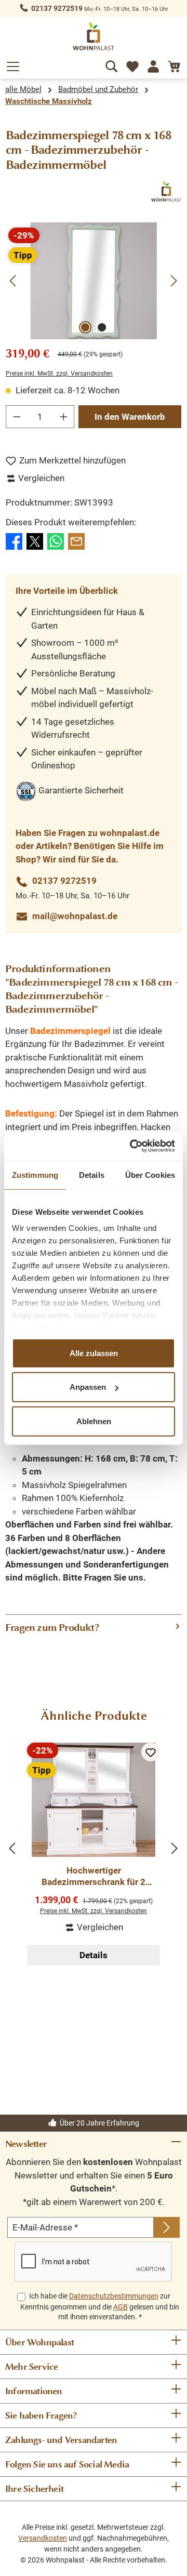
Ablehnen (94, 1421)
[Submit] (167, 2227)
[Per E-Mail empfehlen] (76, 540)
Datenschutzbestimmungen (114, 2296)
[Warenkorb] (174, 64)
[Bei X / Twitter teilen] (35, 540)
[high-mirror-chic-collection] (93, 281)
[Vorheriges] (14, 281)
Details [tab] (92, 1174)
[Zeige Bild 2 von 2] (102, 327)
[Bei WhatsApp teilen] (56, 540)
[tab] (94, 1628)
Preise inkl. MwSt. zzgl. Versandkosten (59, 374)
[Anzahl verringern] (17, 417)
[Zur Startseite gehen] (94, 36)
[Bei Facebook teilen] (14, 540)
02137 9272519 (57, 8)
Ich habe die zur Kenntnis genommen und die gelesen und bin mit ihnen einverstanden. (100, 2306)
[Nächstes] (173, 281)
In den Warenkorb (130, 417)
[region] (94, 281)
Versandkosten (43, 2538)
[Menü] (13, 64)
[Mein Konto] (153, 64)
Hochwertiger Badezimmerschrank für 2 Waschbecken (94, 1876)
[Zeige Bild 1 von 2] (85, 327)
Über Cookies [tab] (150, 1174)
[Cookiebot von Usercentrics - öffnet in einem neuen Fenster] (132, 1146)
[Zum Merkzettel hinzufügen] (151, 1752)
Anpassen (88, 1387)
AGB (121, 2307)
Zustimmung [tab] (35, 1174)
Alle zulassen (94, 1353)
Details (94, 1955)
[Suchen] (112, 64)
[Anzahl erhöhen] (64, 417)
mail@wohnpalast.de (75, 916)
